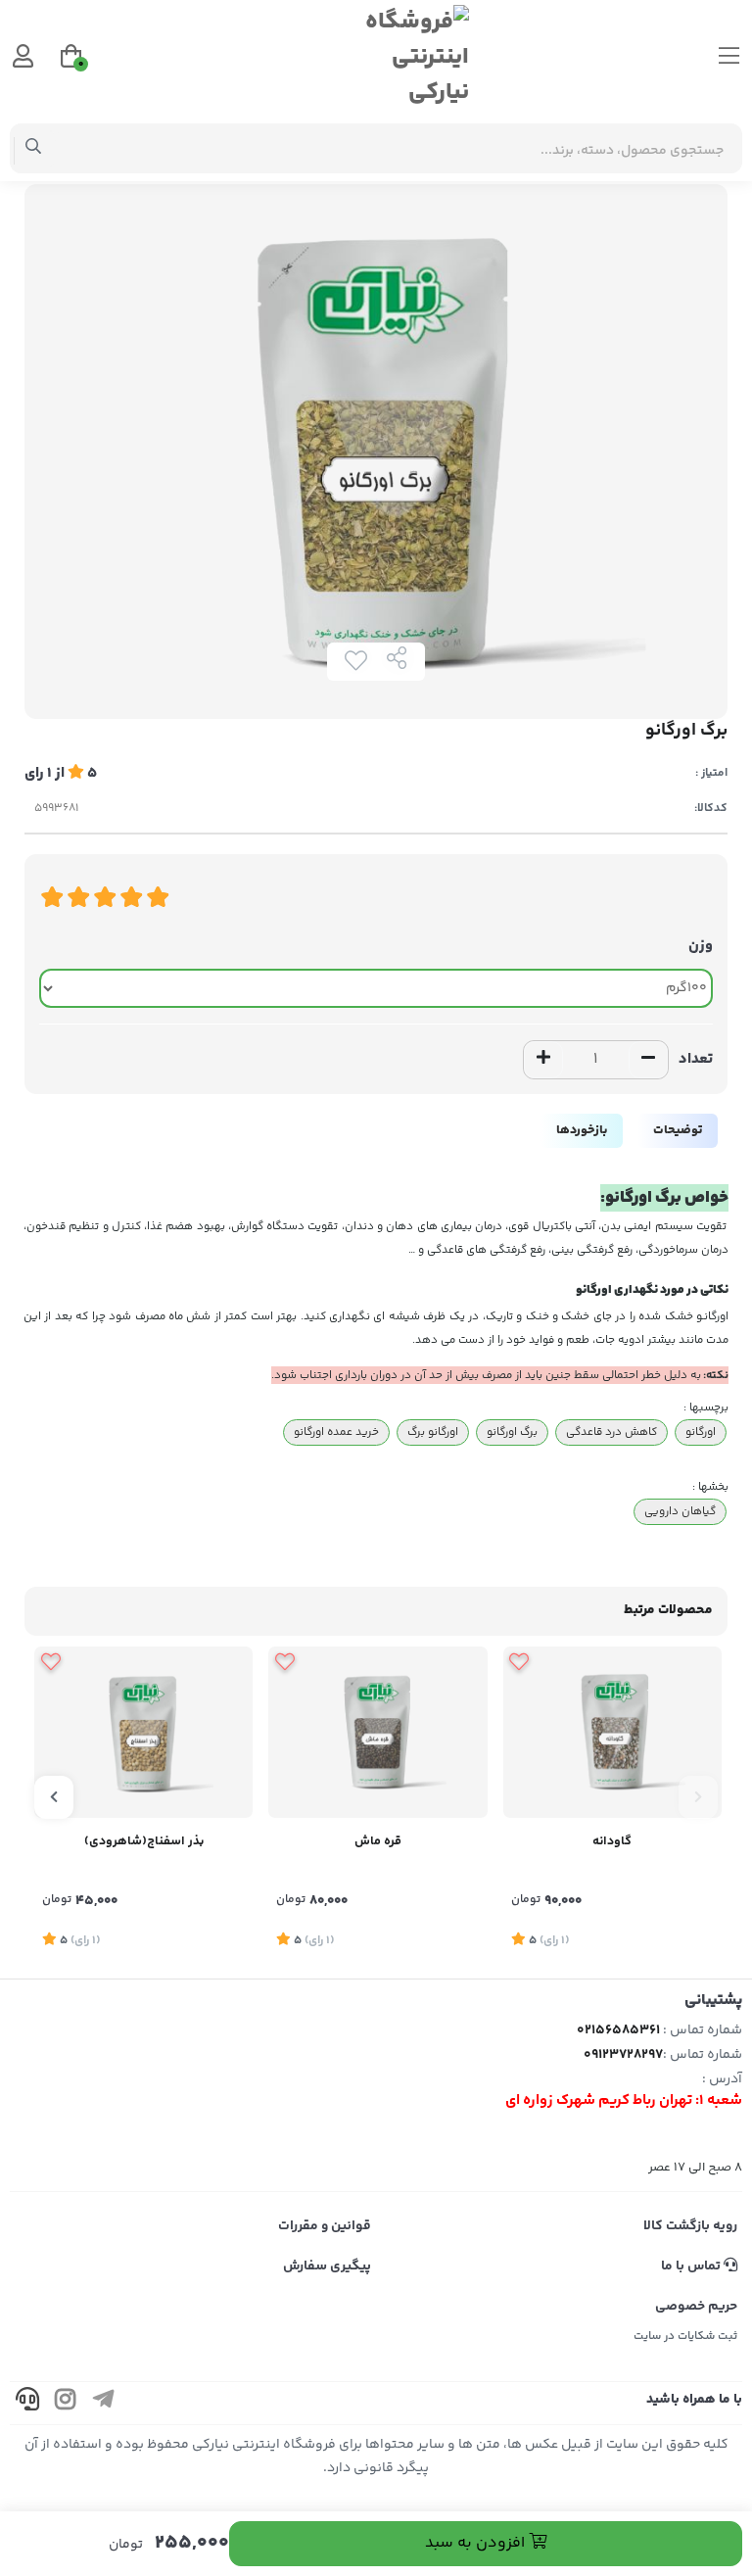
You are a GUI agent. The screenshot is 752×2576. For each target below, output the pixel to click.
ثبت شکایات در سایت (685, 2337)
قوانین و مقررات (325, 2226)
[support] (27, 2403)
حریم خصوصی (696, 2307)
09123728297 (623, 2055)
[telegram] (104, 2403)
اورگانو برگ (433, 1432)
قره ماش (378, 1841)
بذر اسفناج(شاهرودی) (144, 1841)
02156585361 (618, 2030)
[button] (698, 1797)
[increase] (543, 1060)
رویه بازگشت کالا (690, 2226)
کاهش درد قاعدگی (611, 1432)
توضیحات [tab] (678, 1130)
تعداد (696, 1059)
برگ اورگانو (512, 1432)
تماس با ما (692, 2266)
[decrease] (648, 1060)
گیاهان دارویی (680, 1511)
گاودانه (612, 1841)
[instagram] (66, 2403)
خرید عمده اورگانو (336, 1432)
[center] (34, 149)
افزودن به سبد (477, 2543)
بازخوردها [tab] (582, 1130)
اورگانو (701, 1432)
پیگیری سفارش (327, 2266)
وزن (701, 946)
